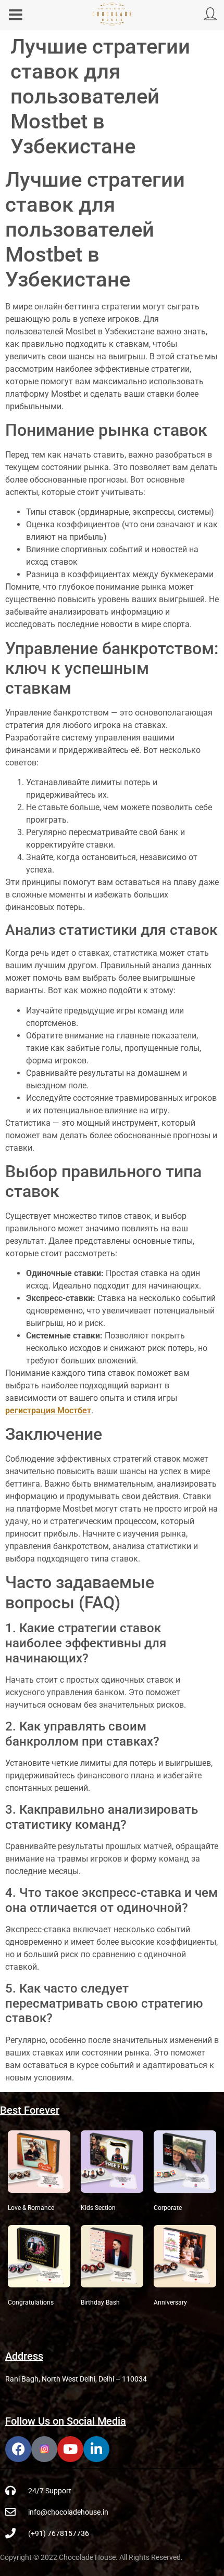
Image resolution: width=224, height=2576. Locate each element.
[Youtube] (70, 2449)
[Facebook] (18, 2449)
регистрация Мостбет (48, 1410)
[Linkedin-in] (96, 2449)
